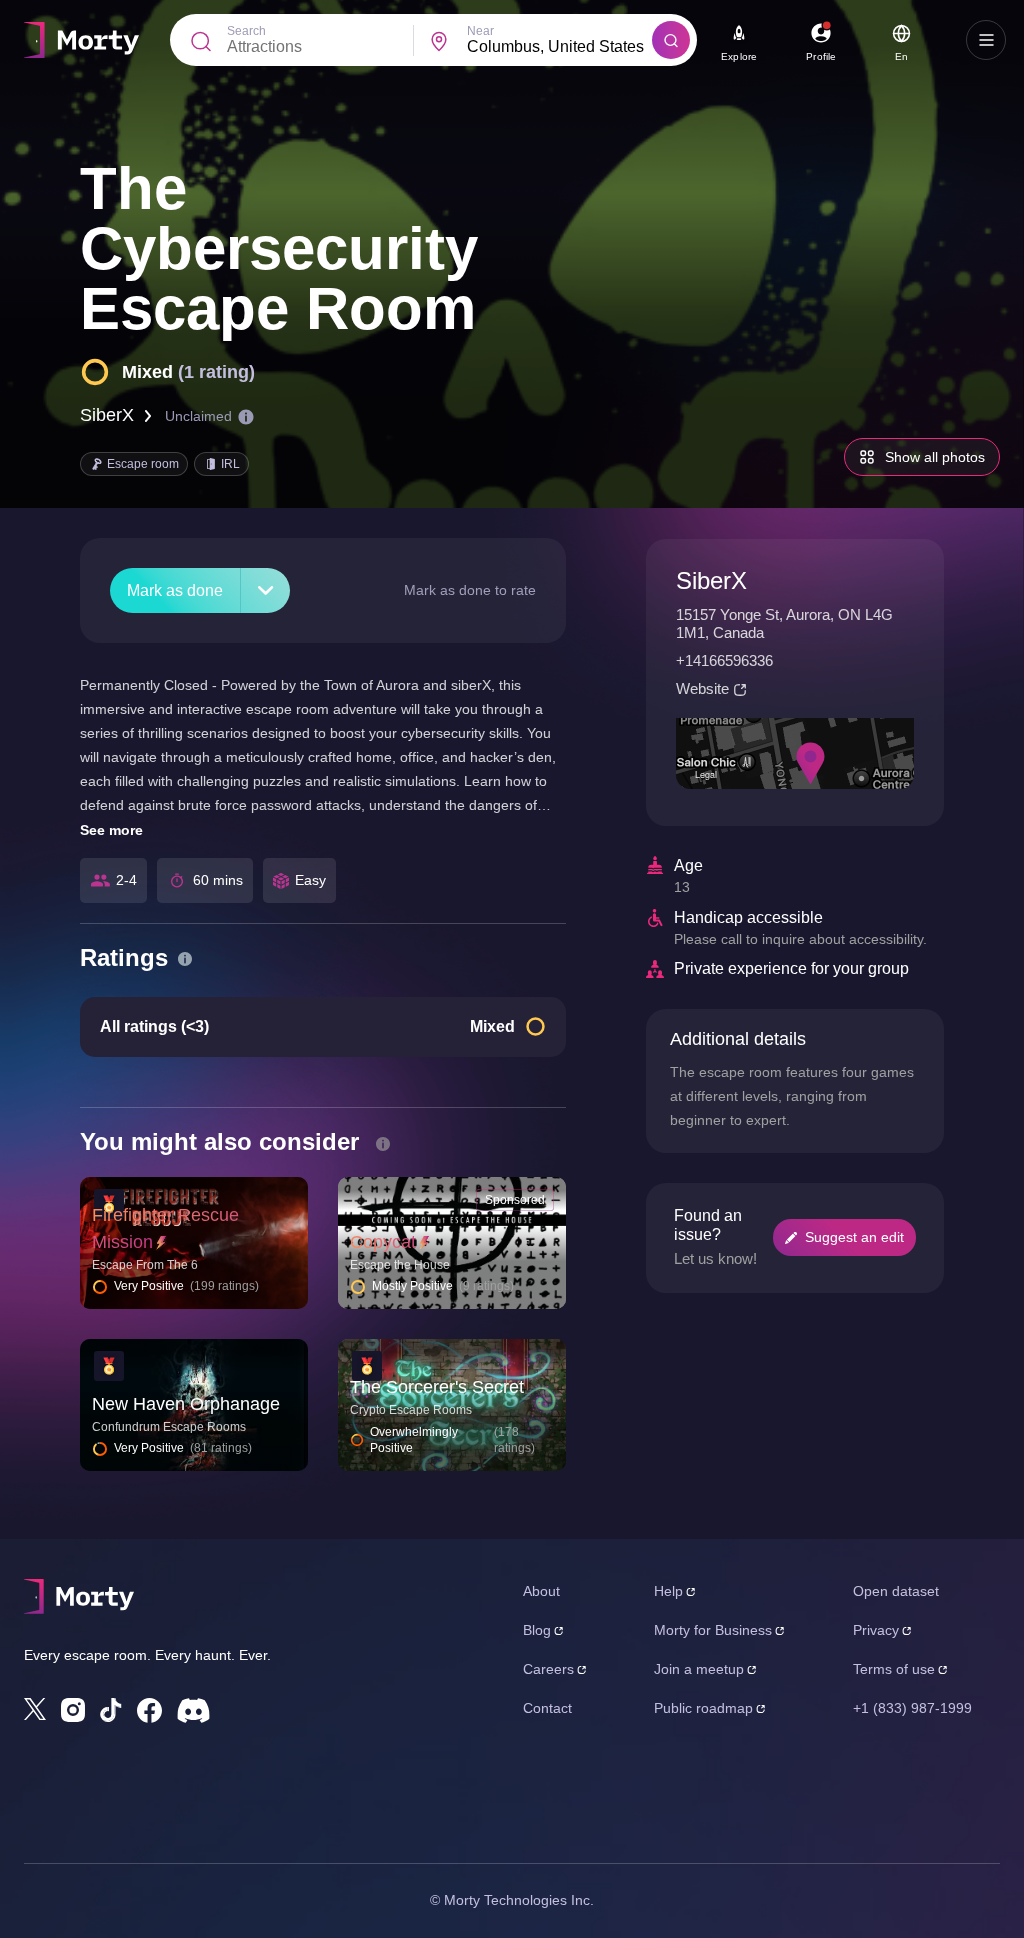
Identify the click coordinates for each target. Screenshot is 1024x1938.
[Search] (671, 40)
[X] (35, 1709)
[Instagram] (73, 1710)
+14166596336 (724, 660)
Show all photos (935, 457)
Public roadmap (703, 1708)
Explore (739, 56)
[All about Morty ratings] (185, 959)
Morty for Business (713, 1630)
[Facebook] (149, 1710)
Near (480, 31)
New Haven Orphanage (186, 1404)
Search (246, 31)
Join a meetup (699, 1669)
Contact (547, 1708)
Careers (548, 1669)
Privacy (876, 1630)
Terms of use (894, 1669)
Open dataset (896, 1591)
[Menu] (986, 40)
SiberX (107, 415)
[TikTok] (111, 1710)
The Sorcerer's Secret (437, 1387)
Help (668, 1591)
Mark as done (175, 590)
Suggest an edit (854, 1237)
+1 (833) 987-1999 (912, 1708)
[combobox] (560, 47)
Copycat (383, 1242)
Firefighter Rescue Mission (165, 1228)
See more (111, 830)
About (541, 1591)
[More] (265, 590)
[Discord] (193, 1710)
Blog (537, 1630)
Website (702, 688)
